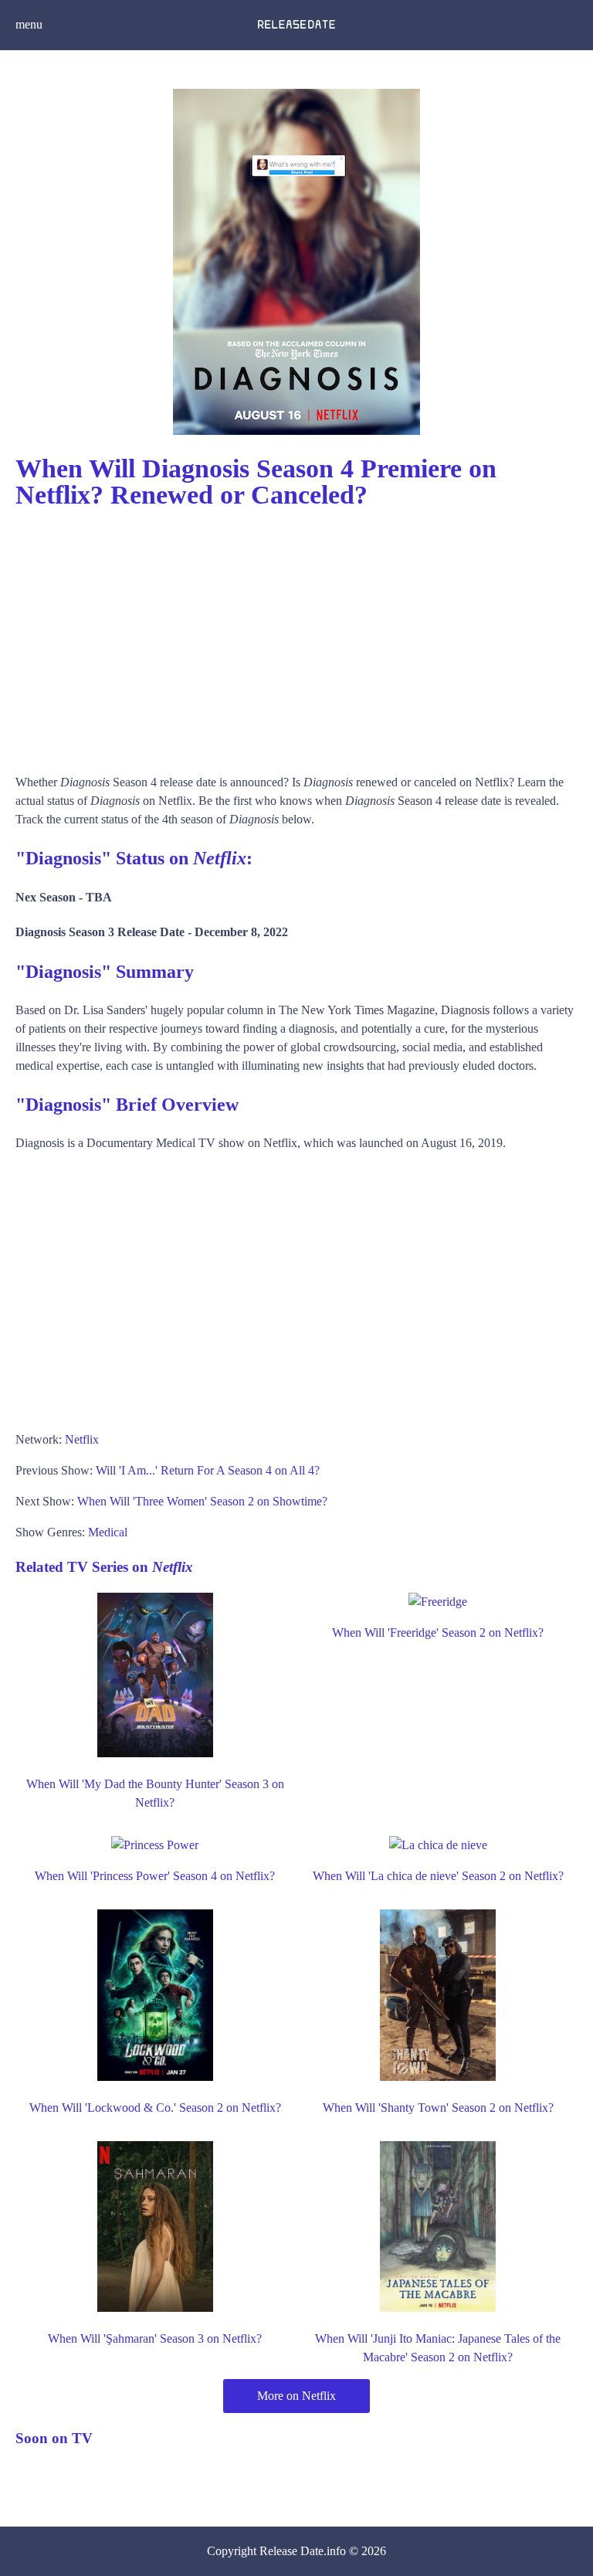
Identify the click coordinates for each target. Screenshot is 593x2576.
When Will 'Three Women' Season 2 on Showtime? (202, 1501)
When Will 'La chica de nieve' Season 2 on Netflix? (438, 1876)
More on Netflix (296, 2396)
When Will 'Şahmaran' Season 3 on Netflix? (155, 2338)
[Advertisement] (296, 634)
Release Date (291, 2551)
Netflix (82, 1439)
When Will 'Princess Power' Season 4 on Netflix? (155, 1876)
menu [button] (29, 24)
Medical (108, 1532)
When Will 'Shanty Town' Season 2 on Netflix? (438, 2108)
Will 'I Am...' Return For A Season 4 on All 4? (208, 1470)
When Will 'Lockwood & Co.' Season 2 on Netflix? (155, 2108)
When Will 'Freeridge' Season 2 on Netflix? (438, 1632)
